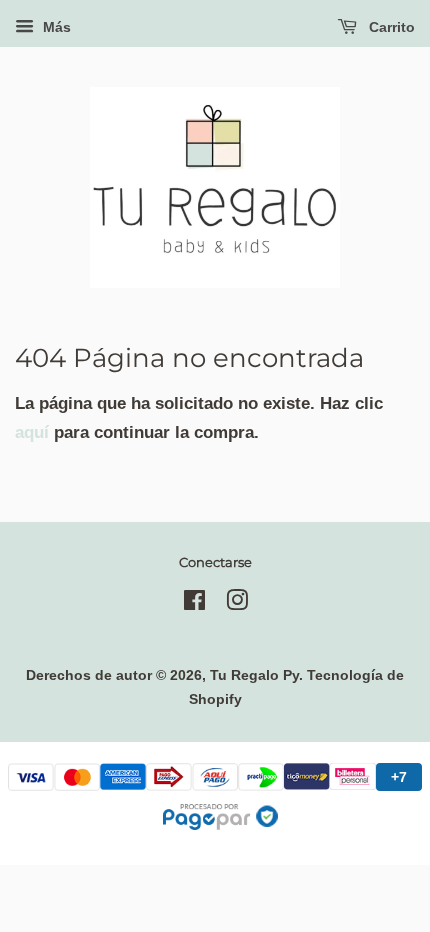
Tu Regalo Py (254, 675)
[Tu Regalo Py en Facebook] (194, 604)
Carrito (390, 27)
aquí (32, 432)
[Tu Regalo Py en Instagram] (237, 604)
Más (55, 27)
